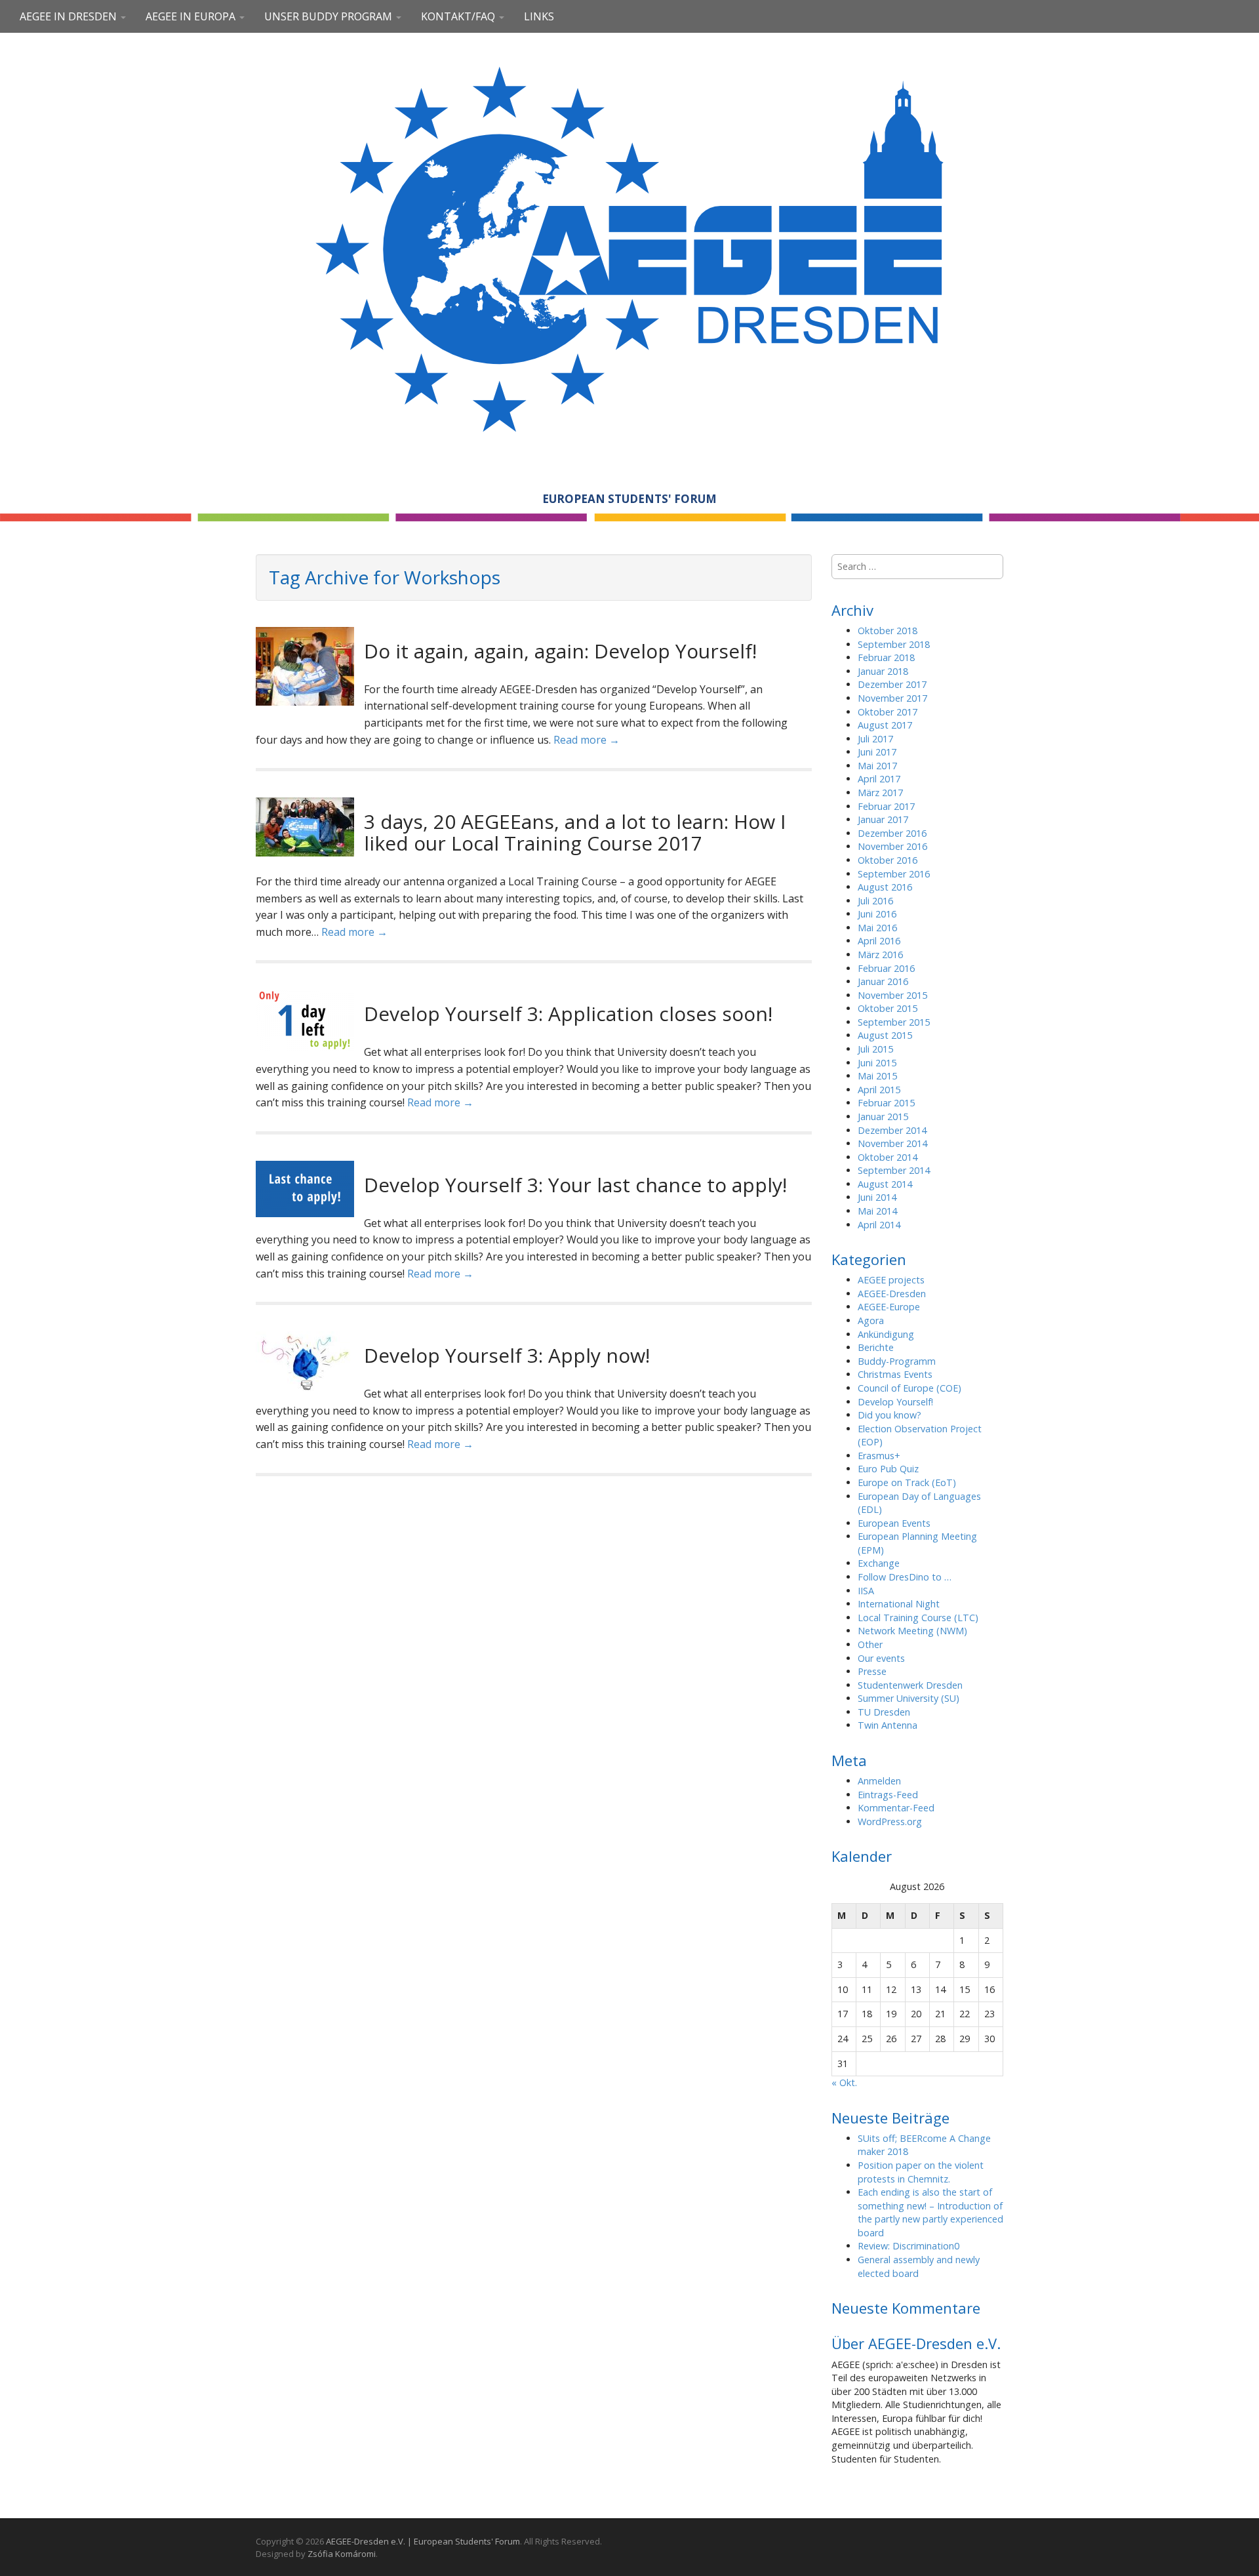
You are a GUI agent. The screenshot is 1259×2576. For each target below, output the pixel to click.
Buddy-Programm (897, 1361)
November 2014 (892, 1143)
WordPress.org (890, 1821)
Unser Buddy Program (330, 16)
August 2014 (885, 1184)
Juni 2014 (877, 1197)
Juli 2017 (875, 739)
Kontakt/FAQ (459, 16)
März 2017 (880, 793)
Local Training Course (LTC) (918, 1618)
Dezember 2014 (892, 1130)
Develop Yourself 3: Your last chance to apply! (575, 1185)
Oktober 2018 (888, 631)
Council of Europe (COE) (909, 1388)
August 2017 (885, 725)
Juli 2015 (875, 1049)
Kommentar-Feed (896, 1808)
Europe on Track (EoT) (907, 1482)
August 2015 (885, 1035)
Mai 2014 (877, 1211)
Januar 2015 (883, 1117)
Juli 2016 (875, 901)
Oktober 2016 (888, 860)
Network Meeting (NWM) (912, 1631)
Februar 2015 (886, 1103)
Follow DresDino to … (905, 1577)
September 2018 (894, 644)
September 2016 (894, 874)
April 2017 (879, 779)
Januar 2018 (883, 671)
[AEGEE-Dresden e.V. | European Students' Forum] (629, 247)
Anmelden (879, 1781)
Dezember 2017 (892, 684)
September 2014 (894, 1170)
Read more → (587, 740)
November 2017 (892, 698)
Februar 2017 (886, 806)
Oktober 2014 (888, 1157)
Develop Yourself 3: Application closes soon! (568, 1014)
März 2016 (880, 955)
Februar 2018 (886, 657)
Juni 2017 (877, 752)
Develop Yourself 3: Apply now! (507, 1355)
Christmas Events (895, 1374)
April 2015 (879, 1090)
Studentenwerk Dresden (910, 1685)
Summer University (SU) (909, 1698)
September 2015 (894, 1022)
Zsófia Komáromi (342, 2554)
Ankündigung (886, 1334)
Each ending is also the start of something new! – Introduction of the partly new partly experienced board (930, 2212)
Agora (871, 1320)
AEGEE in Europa (192, 16)
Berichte (876, 1347)
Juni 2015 (877, 1063)
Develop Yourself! (895, 1402)
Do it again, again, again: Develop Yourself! (560, 651)
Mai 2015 (877, 1076)
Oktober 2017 (888, 712)
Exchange (879, 1563)
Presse (872, 1671)
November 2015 (892, 995)
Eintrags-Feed (888, 1795)
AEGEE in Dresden (70, 16)
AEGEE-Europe (889, 1307)
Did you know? (889, 1415)
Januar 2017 (883, 819)
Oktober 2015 (888, 1008)
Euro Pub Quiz (888, 1469)
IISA (866, 1591)
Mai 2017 (877, 766)
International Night (899, 1604)
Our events (881, 1658)
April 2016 (879, 941)
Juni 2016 (877, 914)
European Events (894, 1523)
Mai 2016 (877, 928)
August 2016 (885, 887)
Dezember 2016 (892, 833)
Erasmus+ (879, 1456)
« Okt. (844, 2083)
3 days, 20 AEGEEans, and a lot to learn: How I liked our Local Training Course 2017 (575, 832)
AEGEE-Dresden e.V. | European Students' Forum (423, 2541)
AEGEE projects (891, 1280)
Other (870, 1644)
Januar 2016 (883, 981)
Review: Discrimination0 (909, 2246)
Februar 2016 (886, 968)
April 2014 (879, 1225)
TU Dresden (884, 1712)
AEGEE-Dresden (892, 1294)
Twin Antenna (888, 1725)
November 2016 (892, 846)
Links (539, 16)
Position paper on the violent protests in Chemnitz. (921, 2172)
